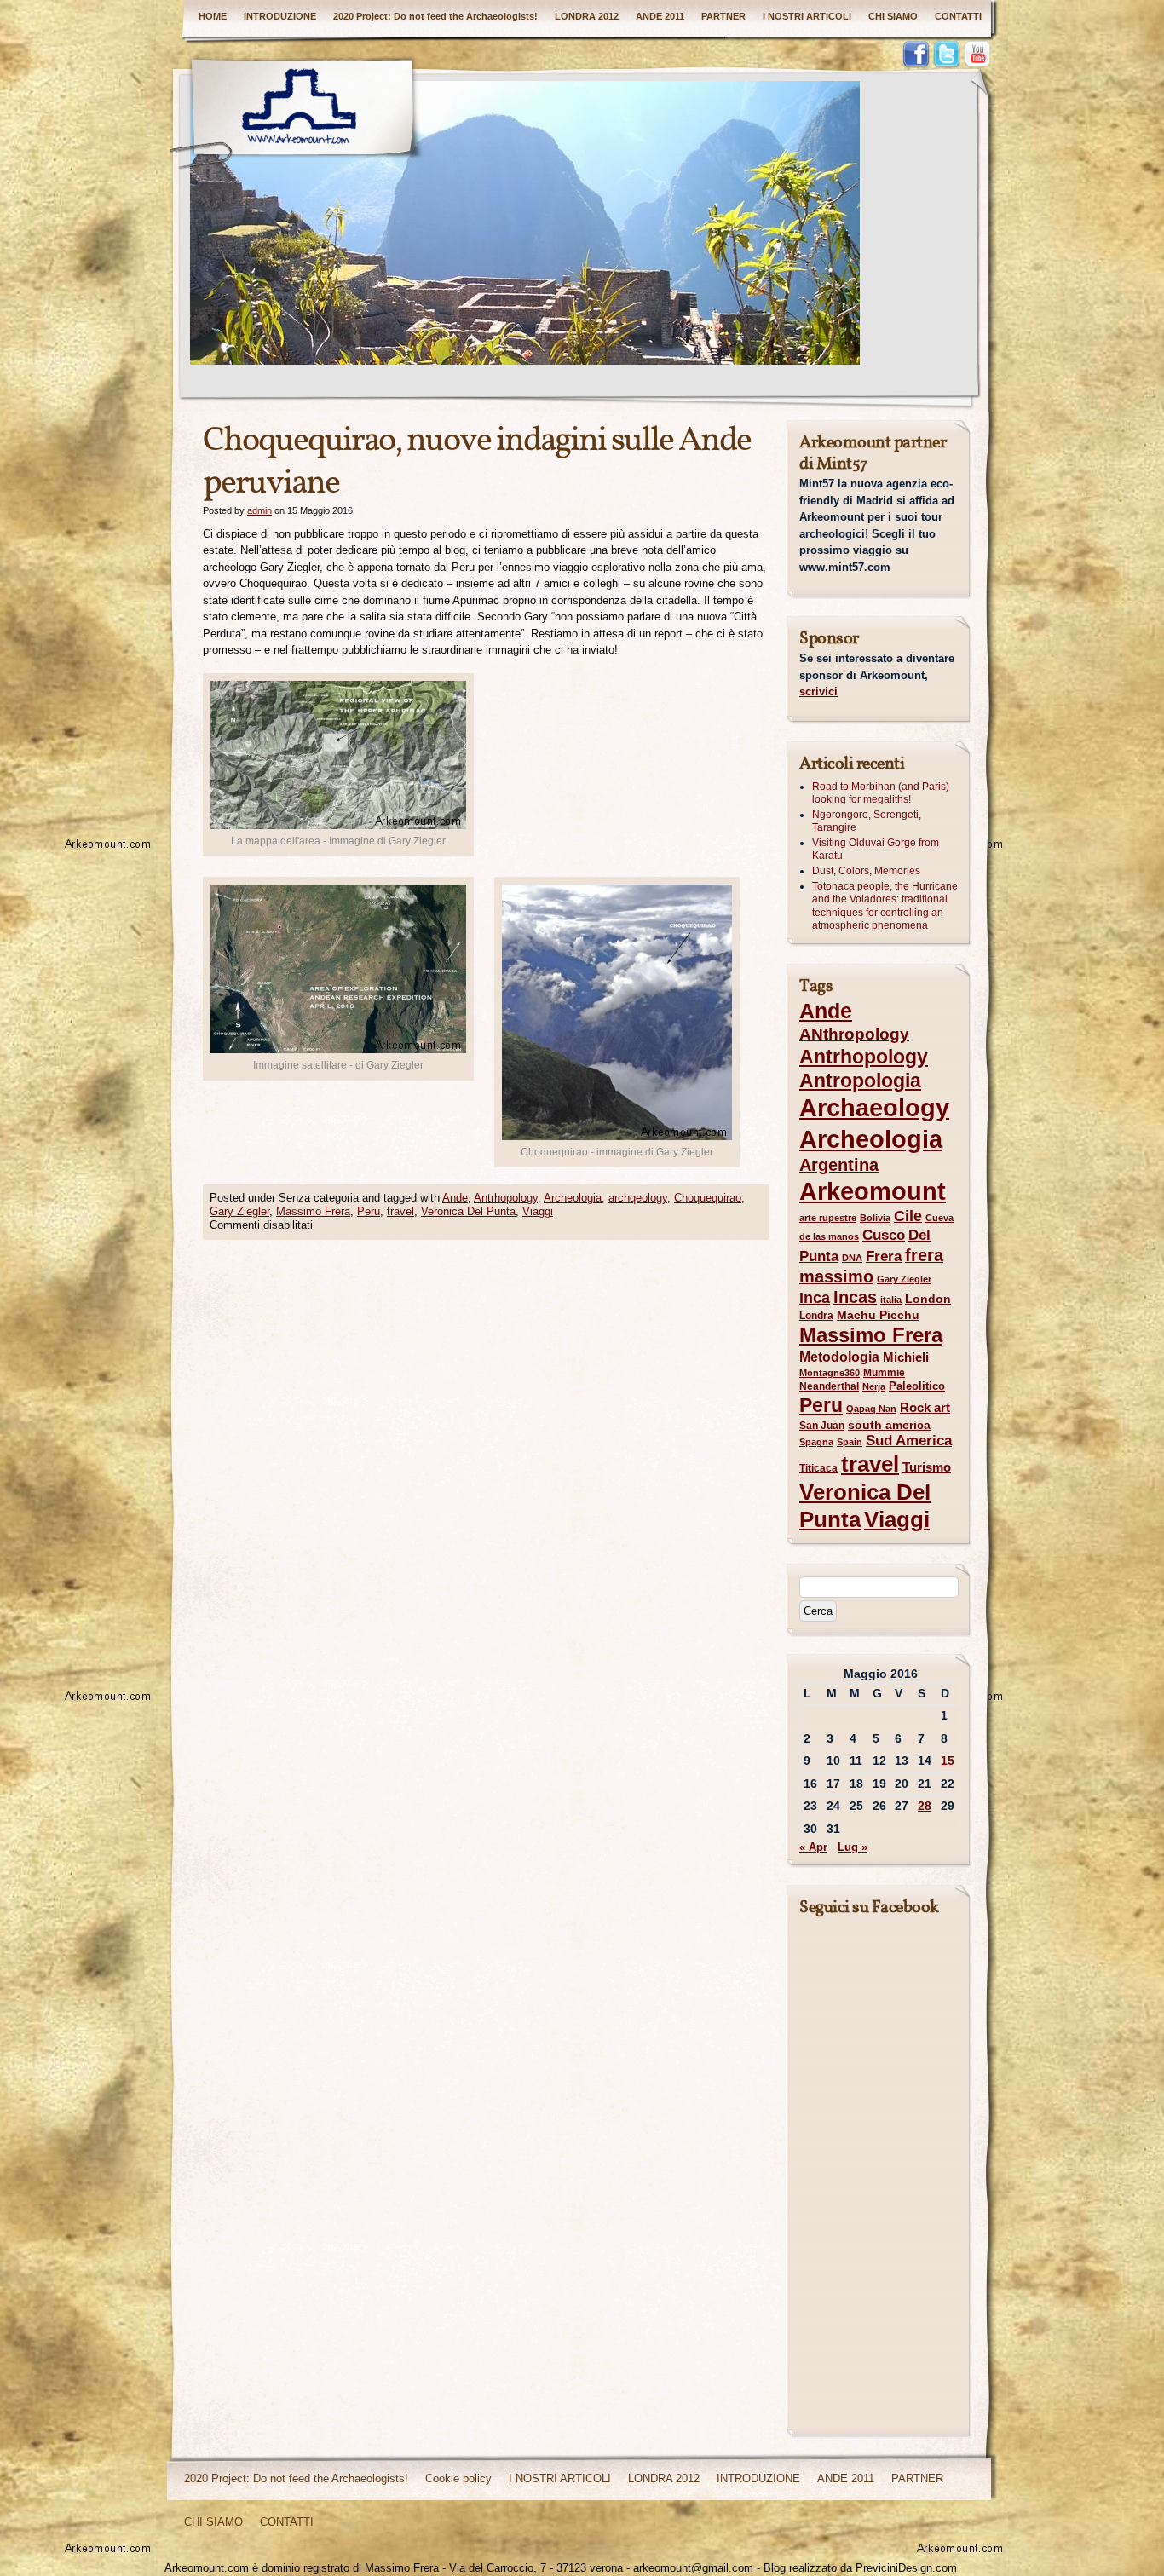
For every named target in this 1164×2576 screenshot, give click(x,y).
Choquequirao (708, 1198)
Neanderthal (829, 1386)
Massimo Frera (313, 1211)
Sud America (909, 1441)
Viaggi (538, 1211)
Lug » (853, 1847)
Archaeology (874, 1108)
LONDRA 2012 (587, 16)
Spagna (816, 1442)
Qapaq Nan (871, 1409)
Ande (455, 1198)
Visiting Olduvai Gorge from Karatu (876, 850)
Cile (908, 1216)
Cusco (884, 1235)
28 (925, 1806)
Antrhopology (506, 1198)
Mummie (884, 1373)
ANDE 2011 (660, 16)
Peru (369, 1211)
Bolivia (875, 1218)
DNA (852, 1258)
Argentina (839, 1165)
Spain (850, 1442)
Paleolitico (917, 1386)
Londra (816, 1316)
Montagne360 (830, 1373)
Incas (855, 1297)
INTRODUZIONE (280, 16)
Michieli (906, 1357)
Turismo (927, 1467)
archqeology (638, 1198)
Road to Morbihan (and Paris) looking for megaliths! (881, 793)
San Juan (822, 1426)
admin (259, 510)
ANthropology (854, 1034)
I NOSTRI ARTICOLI (807, 16)
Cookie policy (458, 2478)
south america (889, 1425)
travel (400, 1211)
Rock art (925, 1408)
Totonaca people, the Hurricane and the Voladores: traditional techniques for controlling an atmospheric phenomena (885, 906)
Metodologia (839, 1357)
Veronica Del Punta (468, 1211)
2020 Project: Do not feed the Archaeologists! (435, 16)
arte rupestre (828, 1218)
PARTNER (723, 16)
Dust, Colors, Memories (866, 871)
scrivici (818, 692)
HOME (213, 16)
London (928, 1299)
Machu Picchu (878, 1315)
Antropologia (860, 1081)
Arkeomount (873, 1191)
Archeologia (573, 1198)
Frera (884, 1256)
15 (948, 1761)
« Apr (813, 1847)
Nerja (874, 1386)
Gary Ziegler (239, 1211)
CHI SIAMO (893, 16)
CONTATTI (958, 16)
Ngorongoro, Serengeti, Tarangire (867, 821)
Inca (815, 1298)
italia (891, 1300)
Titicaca (818, 1468)
